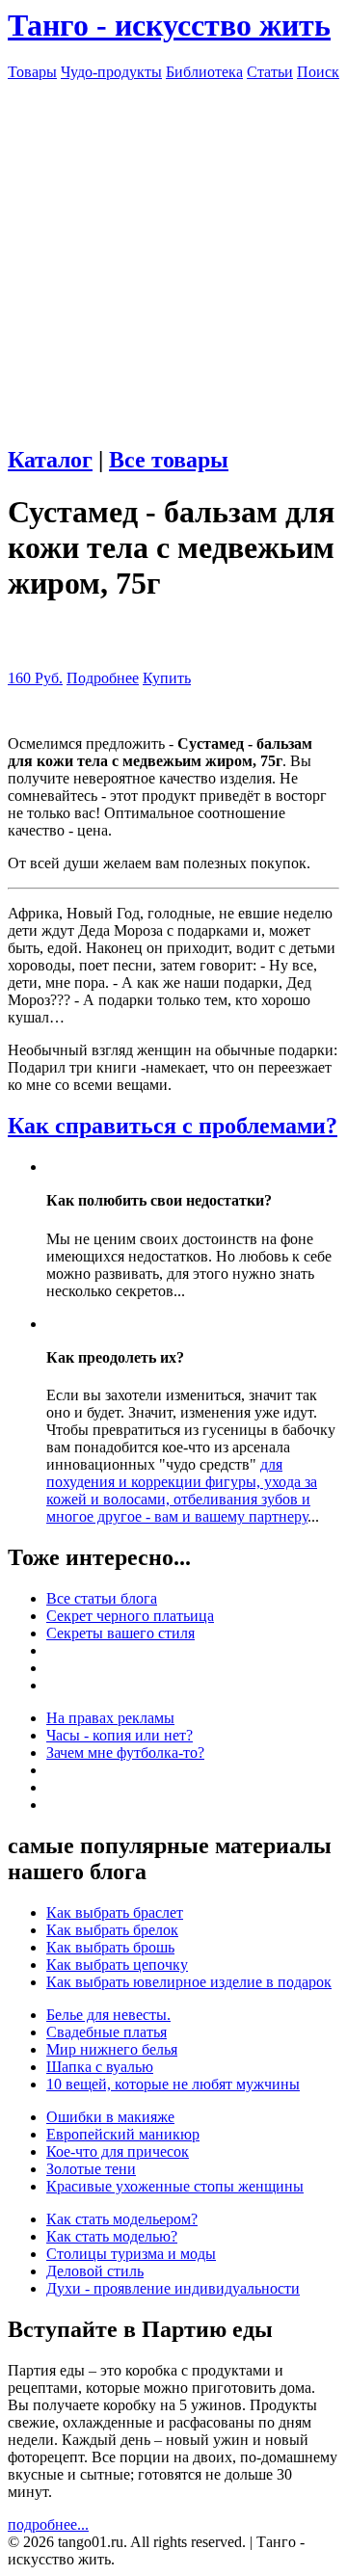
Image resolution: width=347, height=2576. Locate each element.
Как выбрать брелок (112, 1930)
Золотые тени (91, 2169)
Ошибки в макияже (110, 2117)
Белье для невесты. (108, 2015)
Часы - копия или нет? (120, 1735)
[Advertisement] (173, 254)
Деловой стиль (95, 2271)
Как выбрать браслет (115, 1912)
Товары (32, 72)
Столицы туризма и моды (131, 2254)
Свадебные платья (107, 2032)
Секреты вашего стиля (120, 1633)
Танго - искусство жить (169, 25)
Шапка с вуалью (100, 2067)
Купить (167, 678)
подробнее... (48, 2524)
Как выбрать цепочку (117, 1965)
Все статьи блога (102, 1598)
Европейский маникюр (123, 2134)
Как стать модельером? (122, 2219)
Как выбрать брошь (110, 1947)
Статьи (270, 72)
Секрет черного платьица (130, 1616)
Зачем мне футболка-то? (125, 1753)
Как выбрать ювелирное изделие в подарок (189, 1982)
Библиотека (204, 72)
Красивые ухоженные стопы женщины (175, 2186)
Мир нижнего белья (112, 2049)
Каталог (50, 460)
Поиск (318, 72)
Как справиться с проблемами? (173, 1126)
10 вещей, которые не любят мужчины (173, 2084)
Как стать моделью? (112, 2236)
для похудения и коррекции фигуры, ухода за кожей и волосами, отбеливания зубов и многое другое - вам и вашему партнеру (182, 1490)
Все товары (169, 460)
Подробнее (103, 678)
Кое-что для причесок (118, 2151)
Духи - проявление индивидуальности (173, 2288)
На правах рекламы (110, 1718)
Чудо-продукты (111, 72)
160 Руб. (35, 678)
